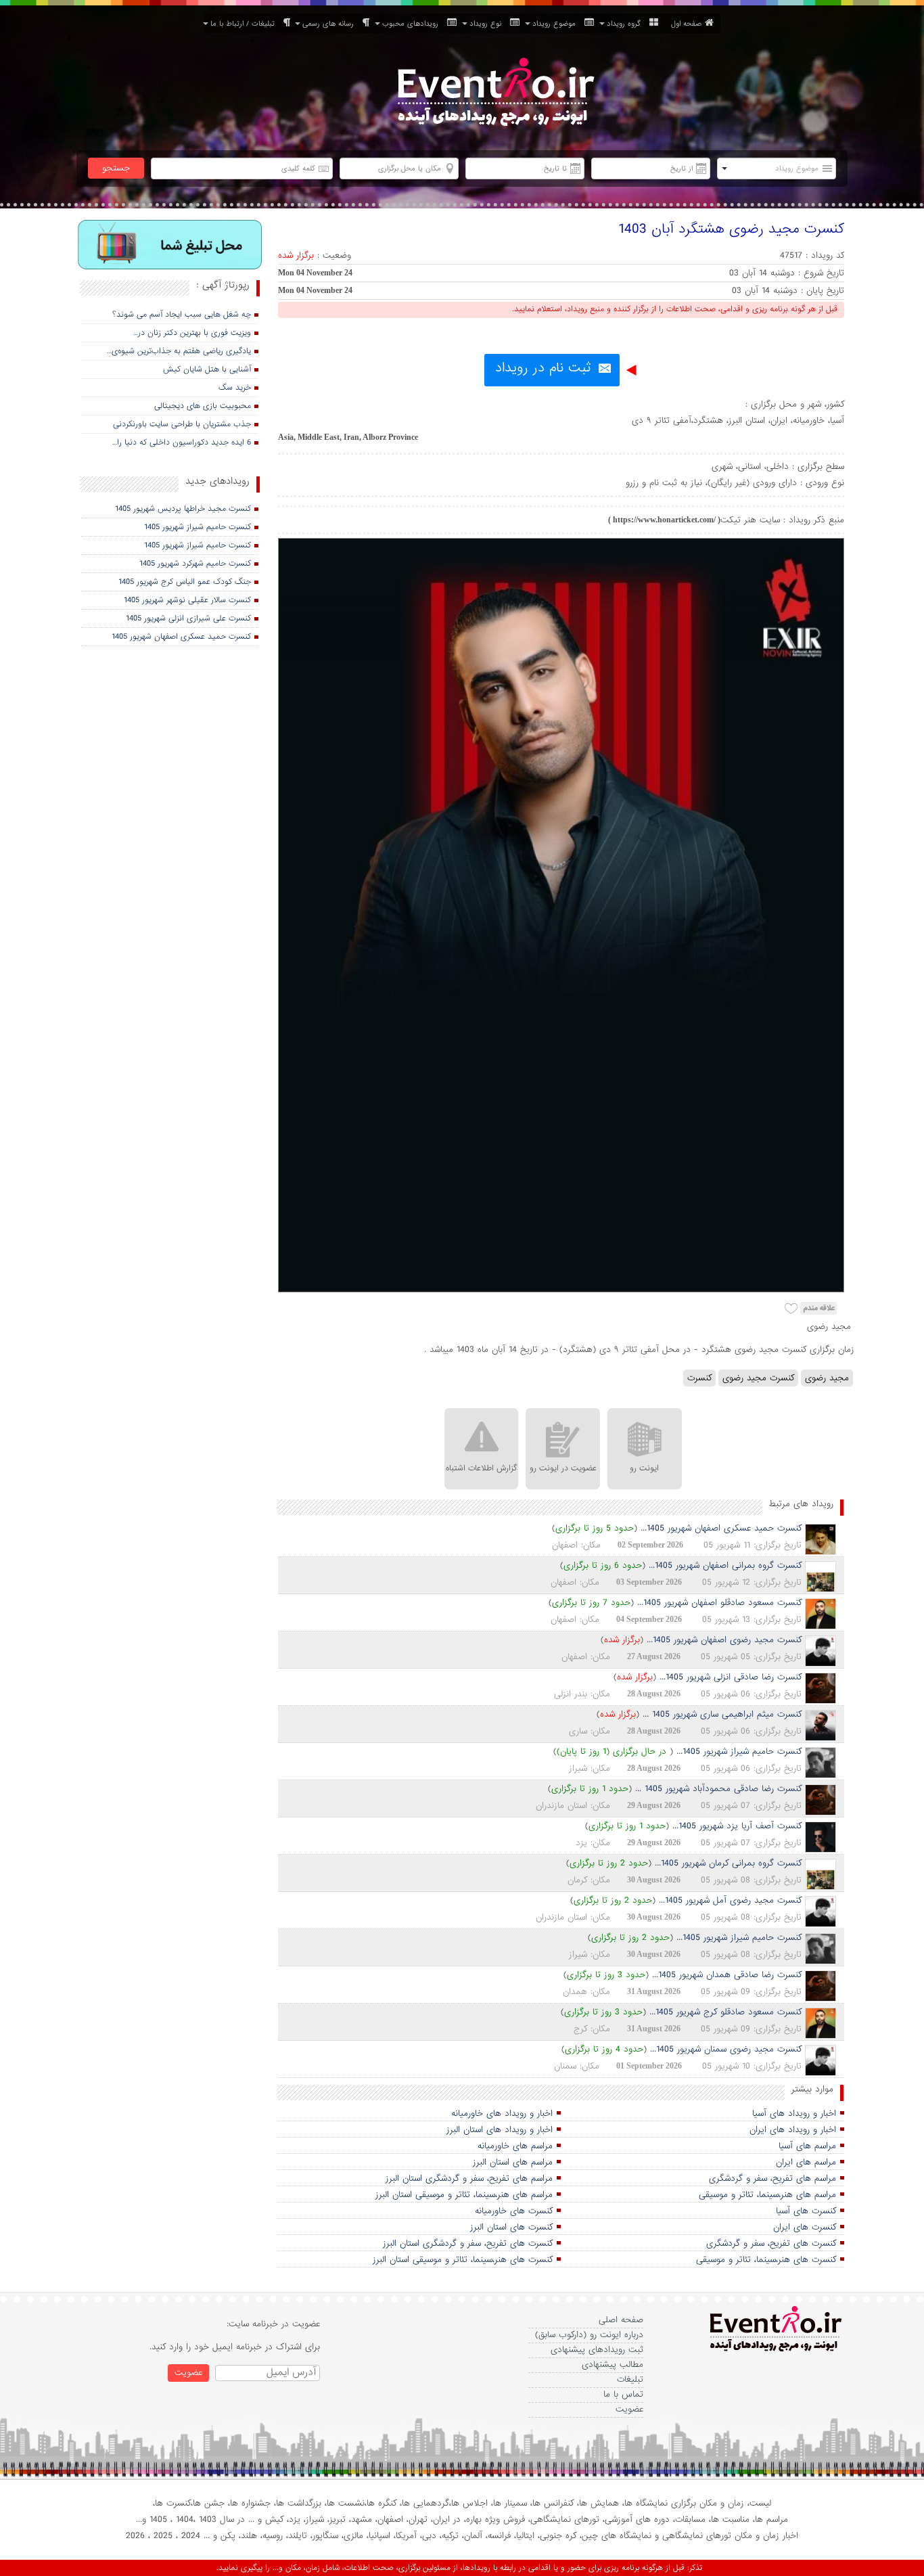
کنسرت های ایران (805, 2227)
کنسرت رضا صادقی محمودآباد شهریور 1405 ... (718, 1789)
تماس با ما (623, 2394)
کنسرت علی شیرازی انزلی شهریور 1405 (188, 618)
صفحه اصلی (621, 2320)
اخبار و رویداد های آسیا (794, 2114)
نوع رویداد (488, 24)
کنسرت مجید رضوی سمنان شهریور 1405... (726, 2049)
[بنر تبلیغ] (170, 246)
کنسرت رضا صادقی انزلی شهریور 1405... (731, 1677)
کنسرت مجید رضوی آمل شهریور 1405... (730, 1900)
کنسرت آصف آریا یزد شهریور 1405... (737, 1826)
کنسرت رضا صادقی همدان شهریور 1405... (727, 1975)
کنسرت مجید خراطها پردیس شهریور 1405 (183, 509)
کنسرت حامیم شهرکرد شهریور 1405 (195, 564)
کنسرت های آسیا (806, 2211)
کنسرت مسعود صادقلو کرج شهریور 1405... (725, 2012)
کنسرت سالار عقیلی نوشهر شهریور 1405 (187, 600)
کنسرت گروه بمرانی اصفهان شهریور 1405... (725, 1565)
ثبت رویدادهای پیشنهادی (597, 2350)
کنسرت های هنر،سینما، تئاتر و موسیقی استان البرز (463, 2260)
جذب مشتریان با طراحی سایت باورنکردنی (182, 424)
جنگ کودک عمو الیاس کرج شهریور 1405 (185, 582)
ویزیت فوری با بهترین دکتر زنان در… (192, 333)
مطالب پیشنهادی (613, 2365)
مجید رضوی (827, 1378)
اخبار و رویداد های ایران (793, 2130)
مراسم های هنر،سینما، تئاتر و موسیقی (767, 2195)
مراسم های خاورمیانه (515, 2146)
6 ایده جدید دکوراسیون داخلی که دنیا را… (182, 443)
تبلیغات (630, 2379)
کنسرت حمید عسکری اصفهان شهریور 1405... (721, 1528)
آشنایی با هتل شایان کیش (207, 369)
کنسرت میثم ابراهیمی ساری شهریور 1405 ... (722, 1714)
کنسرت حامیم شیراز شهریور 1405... (739, 1752)
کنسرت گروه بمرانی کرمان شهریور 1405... (728, 1863)
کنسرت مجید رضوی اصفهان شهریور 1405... (724, 1640)
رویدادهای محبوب (413, 24)
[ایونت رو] (494, 94)
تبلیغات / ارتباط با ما (245, 24)
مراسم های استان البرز (513, 2162)
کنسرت (699, 1378)
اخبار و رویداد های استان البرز (500, 2130)
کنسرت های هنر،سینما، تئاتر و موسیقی (766, 2260)
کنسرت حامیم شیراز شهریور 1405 (198, 527)
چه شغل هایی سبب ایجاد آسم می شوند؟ (182, 315)
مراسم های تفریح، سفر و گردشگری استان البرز (469, 2178)
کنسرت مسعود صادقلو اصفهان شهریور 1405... (719, 1603)
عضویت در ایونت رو (563, 1468)
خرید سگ (235, 388)
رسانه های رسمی (331, 24)
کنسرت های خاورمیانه (514, 2211)
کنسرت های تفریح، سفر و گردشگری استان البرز (468, 2243)
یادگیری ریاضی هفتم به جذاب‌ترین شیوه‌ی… (179, 351)
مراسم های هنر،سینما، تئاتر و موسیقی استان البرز (464, 2195)
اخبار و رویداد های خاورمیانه (502, 2114)
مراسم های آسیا (807, 2146)
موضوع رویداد (557, 24)
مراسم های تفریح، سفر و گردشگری (772, 2178)
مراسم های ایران (806, 2162)
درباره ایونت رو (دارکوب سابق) (589, 2335)
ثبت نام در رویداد (543, 368)
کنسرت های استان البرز (511, 2227)
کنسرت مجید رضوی (758, 1378)
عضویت (629, 2409)
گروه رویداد (626, 24)
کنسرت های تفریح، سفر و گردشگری (771, 2243)
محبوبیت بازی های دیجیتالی (203, 406)
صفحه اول (686, 24)
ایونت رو (644, 1468)
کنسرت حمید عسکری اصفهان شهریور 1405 (181, 637)
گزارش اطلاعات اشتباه (481, 1468)
